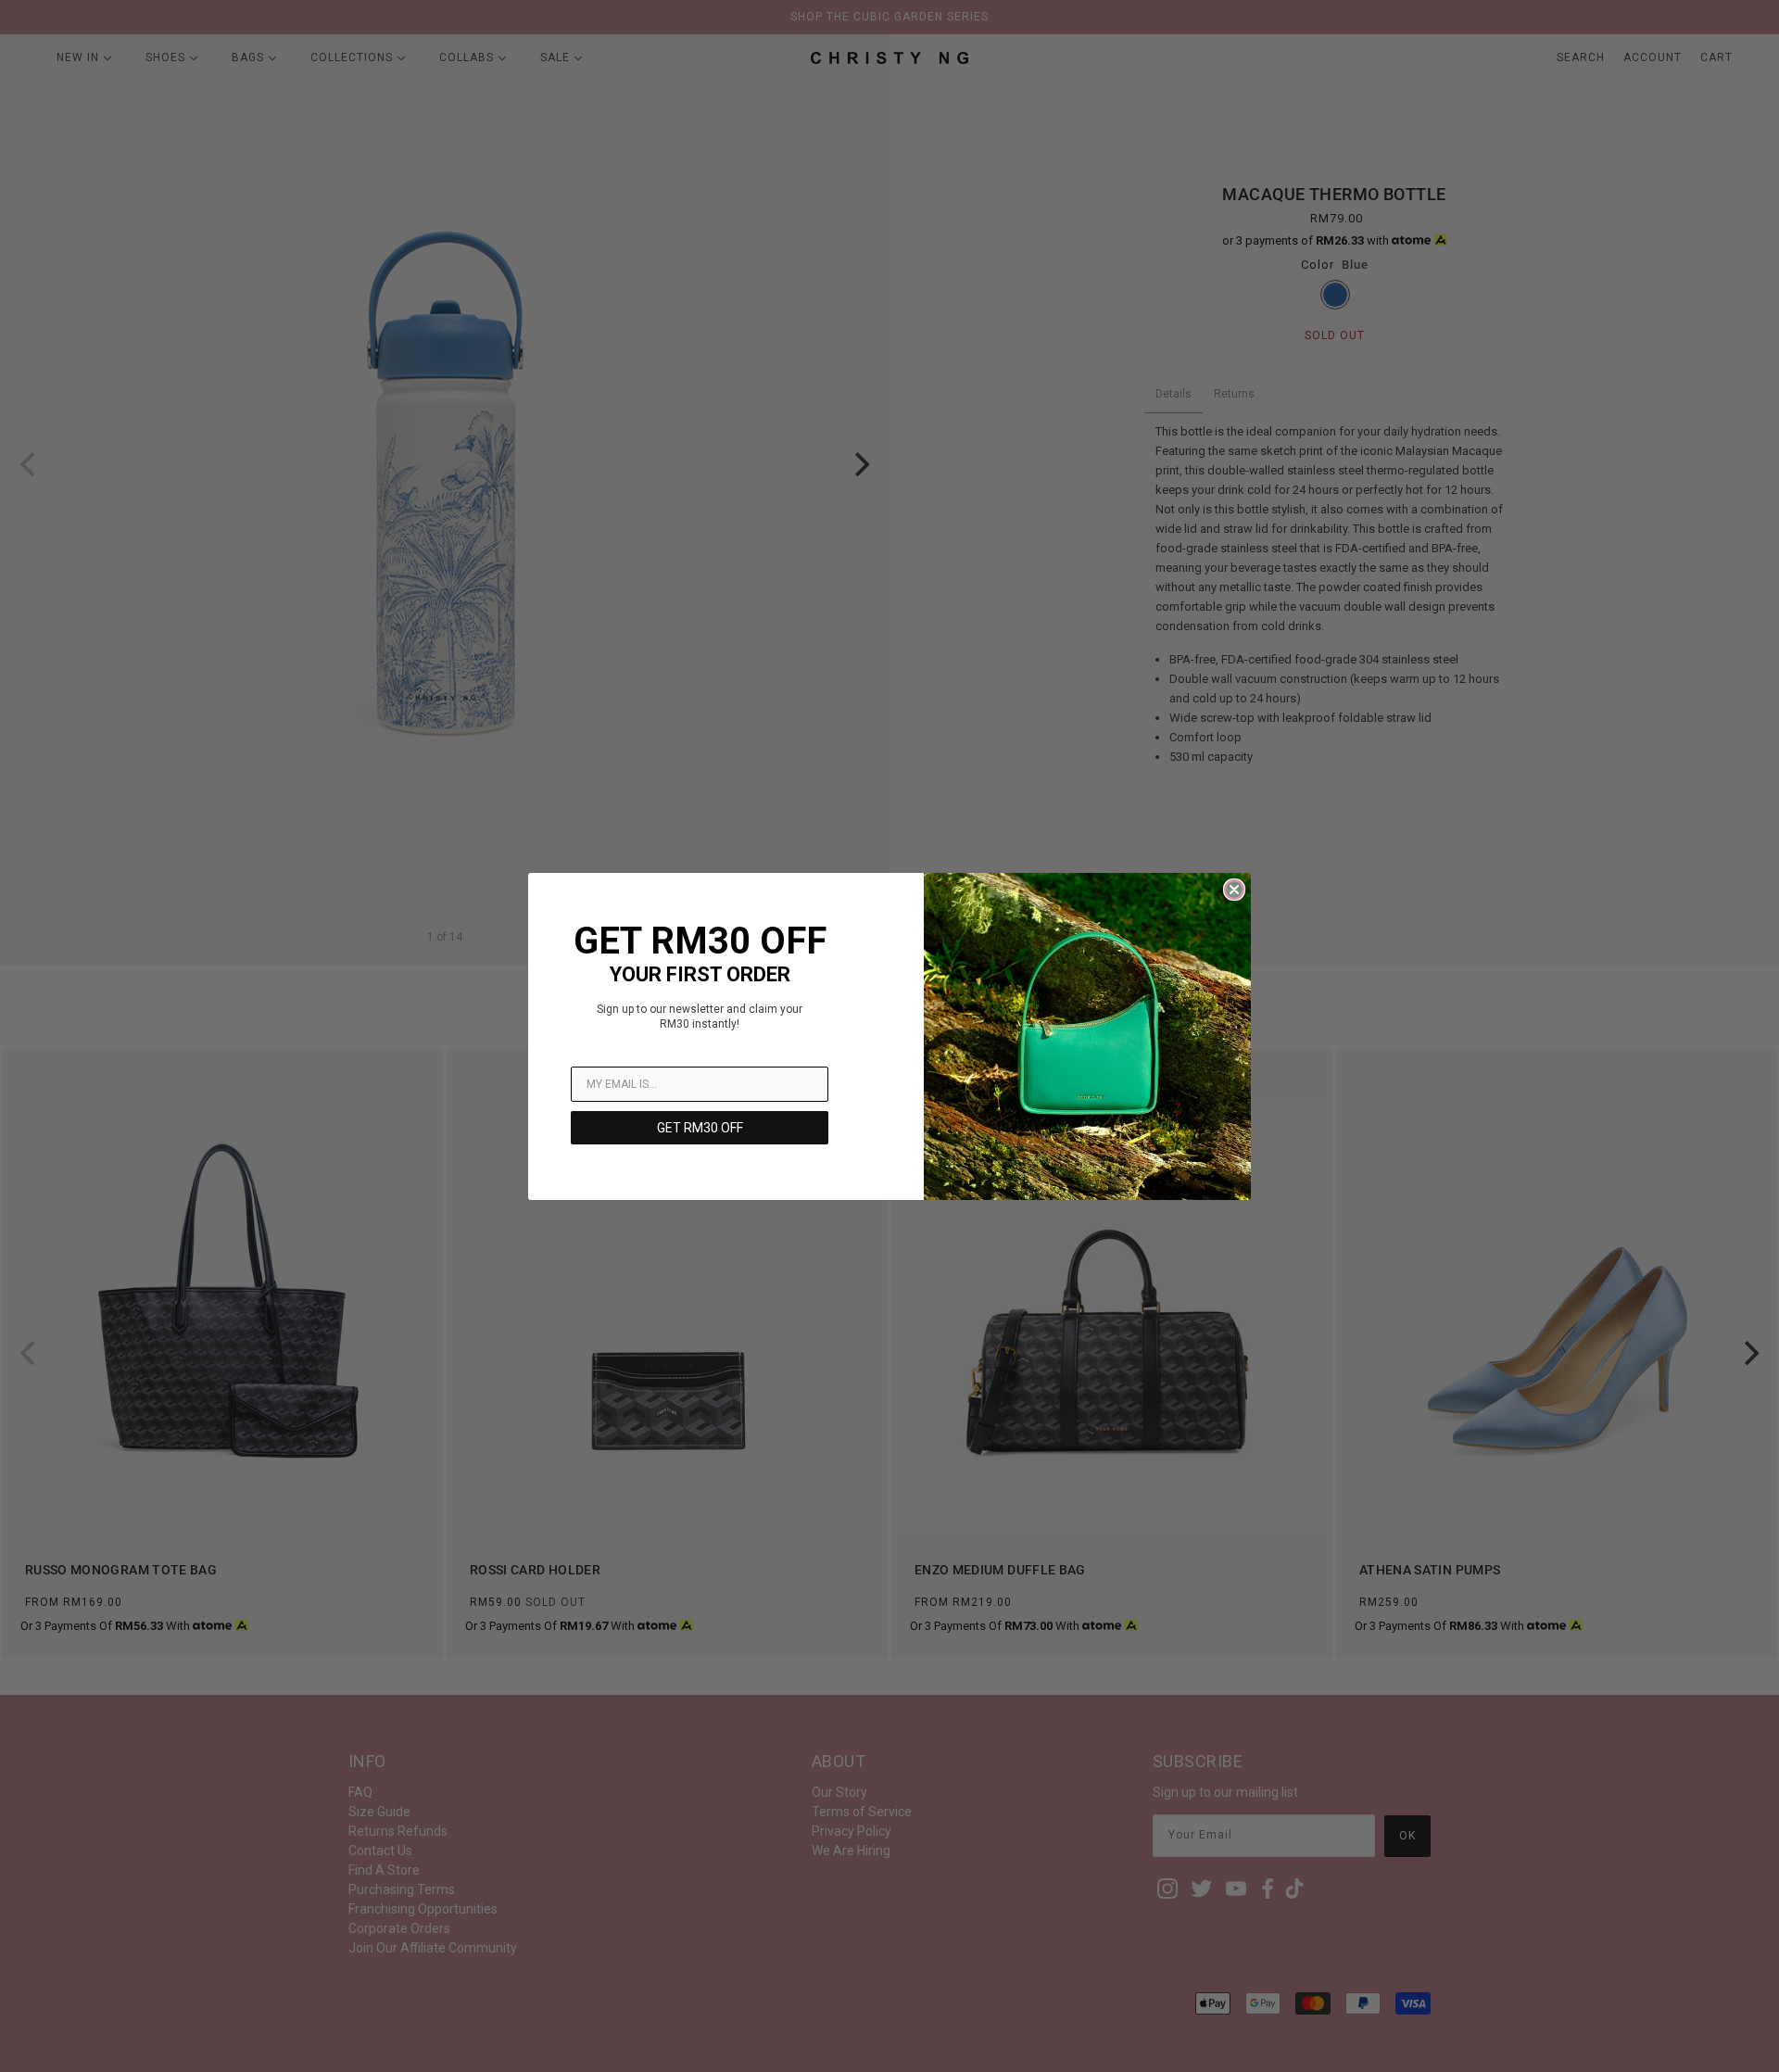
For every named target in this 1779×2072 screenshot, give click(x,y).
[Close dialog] (1234, 890)
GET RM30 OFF (700, 1128)
